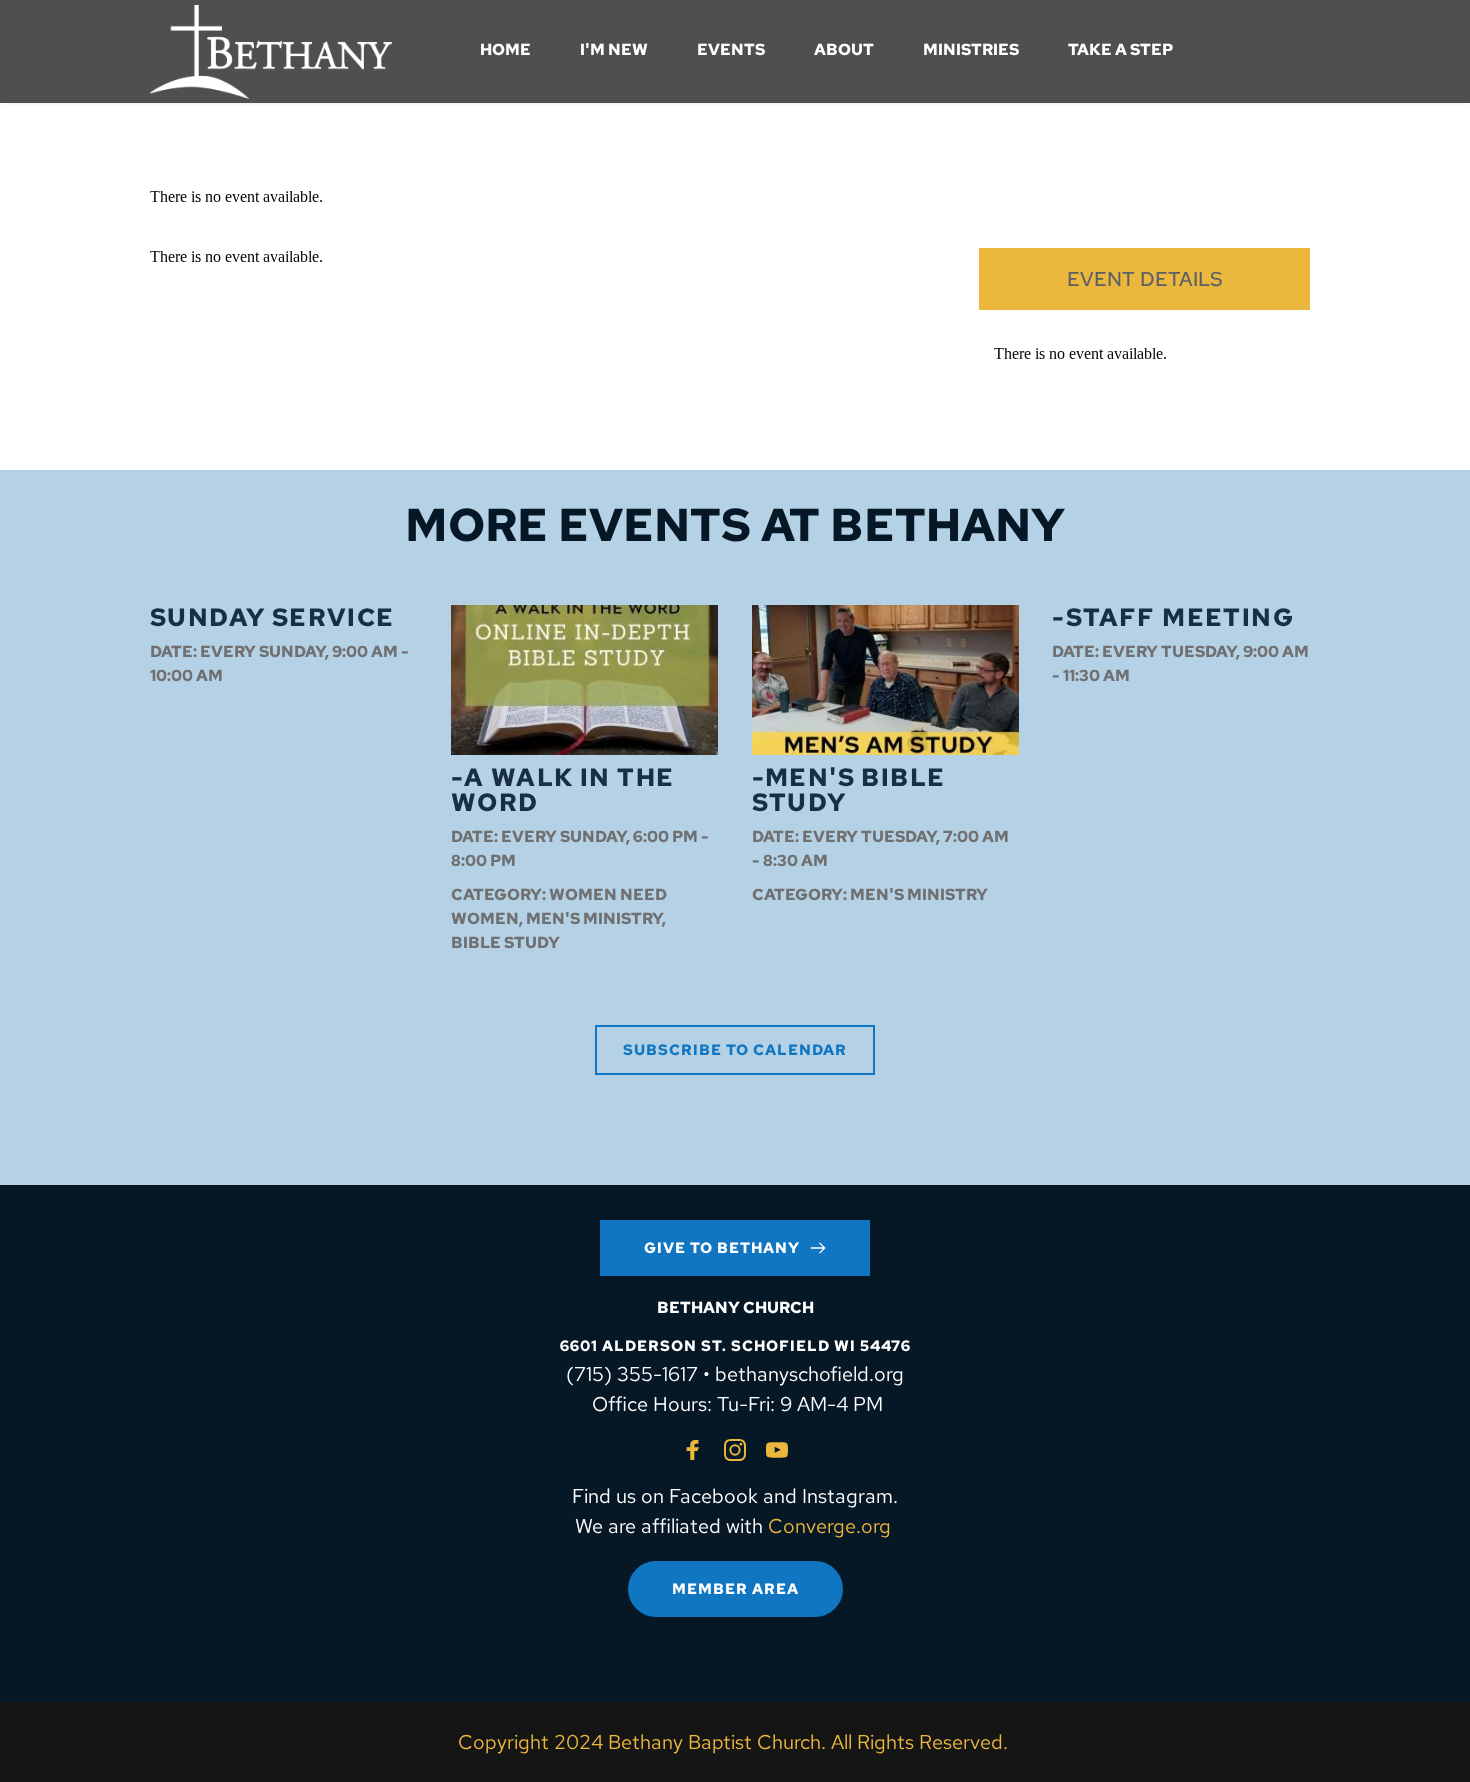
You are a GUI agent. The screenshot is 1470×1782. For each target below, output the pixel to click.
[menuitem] (505, 50)
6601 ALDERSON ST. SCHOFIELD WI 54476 (735, 1346)
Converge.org (829, 1526)
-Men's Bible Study (849, 790)
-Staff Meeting (1173, 617)
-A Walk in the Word (563, 790)
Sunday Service (272, 617)
